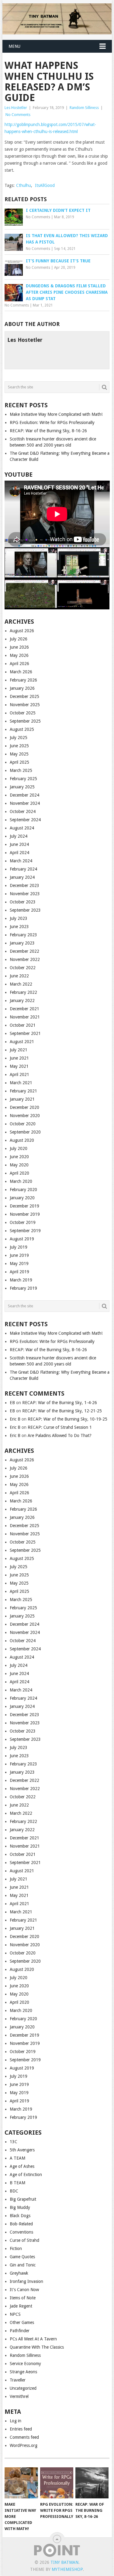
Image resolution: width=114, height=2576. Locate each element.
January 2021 (22, 1099)
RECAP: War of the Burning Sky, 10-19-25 (67, 1419)
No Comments (18, 115)
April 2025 (19, 762)
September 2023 (25, 910)
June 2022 (19, 976)
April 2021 (19, 1074)
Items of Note (23, 2298)
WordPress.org (24, 2445)
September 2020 (25, 1132)
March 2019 (21, 1280)
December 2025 (24, 696)
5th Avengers (22, 2150)
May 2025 (19, 754)
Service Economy (25, 2364)
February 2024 (23, 869)
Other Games (22, 2322)
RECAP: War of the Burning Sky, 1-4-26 (60, 1403)
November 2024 (25, 803)
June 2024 (19, 844)
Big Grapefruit (23, 2199)
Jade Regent (21, 2306)
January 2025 (22, 787)
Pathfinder (20, 2331)
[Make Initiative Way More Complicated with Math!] (21, 2483)
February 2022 (23, 992)
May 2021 (19, 1066)
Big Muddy (20, 2207)
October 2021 (23, 1025)
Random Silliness (84, 108)
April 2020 (19, 1173)
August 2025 (22, 729)
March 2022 (21, 984)
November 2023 (25, 894)
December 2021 (24, 1009)
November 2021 (25, 1017)
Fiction (16, 2248)
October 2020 (23, 1124)
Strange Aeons (23, 2372)
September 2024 (25, 820)
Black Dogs (20, 2216)
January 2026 (22, 688)
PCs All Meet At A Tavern (33, 2339)
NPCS (15, 2314)
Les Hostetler (16, 108)
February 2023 (23, 935)
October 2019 (23, 1222)
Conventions (21, 2232)
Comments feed (24, 2437)
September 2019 (25, 1231)
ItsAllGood (45, 185)
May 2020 (19, 1165)
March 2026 (21, 672)
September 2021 (25, 1033)
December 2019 (24, 1206)
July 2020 (19, 1148)
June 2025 (19, 746)
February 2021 (23, 1091)
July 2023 (19, 918)
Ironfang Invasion (26, 2281)
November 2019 (25, 1214)
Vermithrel (19, 2396)
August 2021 (22, 1042)
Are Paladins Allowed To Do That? (60, 1435)
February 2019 (23, 1288)
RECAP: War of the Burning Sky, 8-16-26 (48, 431)
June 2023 (19, 927)
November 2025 (25, 705)
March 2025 (21, 770)
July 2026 (19, 639)
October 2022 (23, 968)
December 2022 (24, 951)
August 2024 (22, 828)
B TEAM (17, 2183)
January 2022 (22, 1001)
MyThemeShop (67, 2569)
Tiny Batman (64, 2562)
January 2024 (22, 877)
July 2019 (19, 1247)
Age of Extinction (26, 2175)
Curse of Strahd (24, 2240)
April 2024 (19, 853)
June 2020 (19, 1157)
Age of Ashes (22, 2166)
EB (12, 1403)
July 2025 (19, 738)
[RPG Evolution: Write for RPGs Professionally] (57, 2483)
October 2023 (23, 902)
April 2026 (19, 664)
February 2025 (23, 779)
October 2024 (23, 811)
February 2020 (23, 1190)
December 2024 (24, 795)
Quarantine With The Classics (37, 2347)
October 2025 (23, 713)
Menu (14, 46)
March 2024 (21, 861)
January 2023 (22, 943)
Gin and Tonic (23, 2265)
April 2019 (19, 1272)
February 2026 (23, 680)
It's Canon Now (24, 2290)
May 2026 (19, 655)
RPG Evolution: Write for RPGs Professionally (52, 422)
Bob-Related (21, 2224)
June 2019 (19, 1255)
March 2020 (21, 1181)
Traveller (18, 2380)
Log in (16, 2421)
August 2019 (22, 1239)
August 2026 (22, 631)
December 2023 (24, 885)
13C (14, 2142)
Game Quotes (22, 2257)
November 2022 (25, 959)
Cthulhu (24, 185)
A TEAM (17, 2158)
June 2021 (19, 1058)
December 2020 (24, 1107)
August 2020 (22, 1140)
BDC (14, 2191)
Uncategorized (23, 2388)
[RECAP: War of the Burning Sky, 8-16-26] (92, 2483)
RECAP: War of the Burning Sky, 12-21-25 (62, 1411)
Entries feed (21, 2429)
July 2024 (19, 836)
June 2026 (19, 647)
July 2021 (19, 1050)
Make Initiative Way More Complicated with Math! (56, 414)
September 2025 (25, 721)
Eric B (15, 1419)
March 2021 (21, 1083)
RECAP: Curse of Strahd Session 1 (60, 1427)
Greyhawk (19, 2273)
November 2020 (25, 1116)
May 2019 (19, 1263)
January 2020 (22, 1198)
